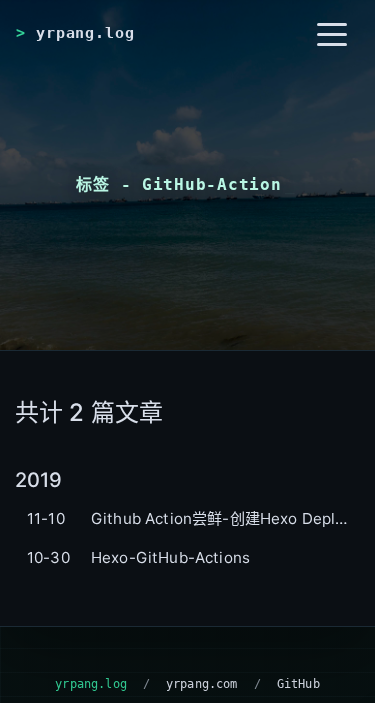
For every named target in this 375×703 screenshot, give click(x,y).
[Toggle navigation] (332, 33)
